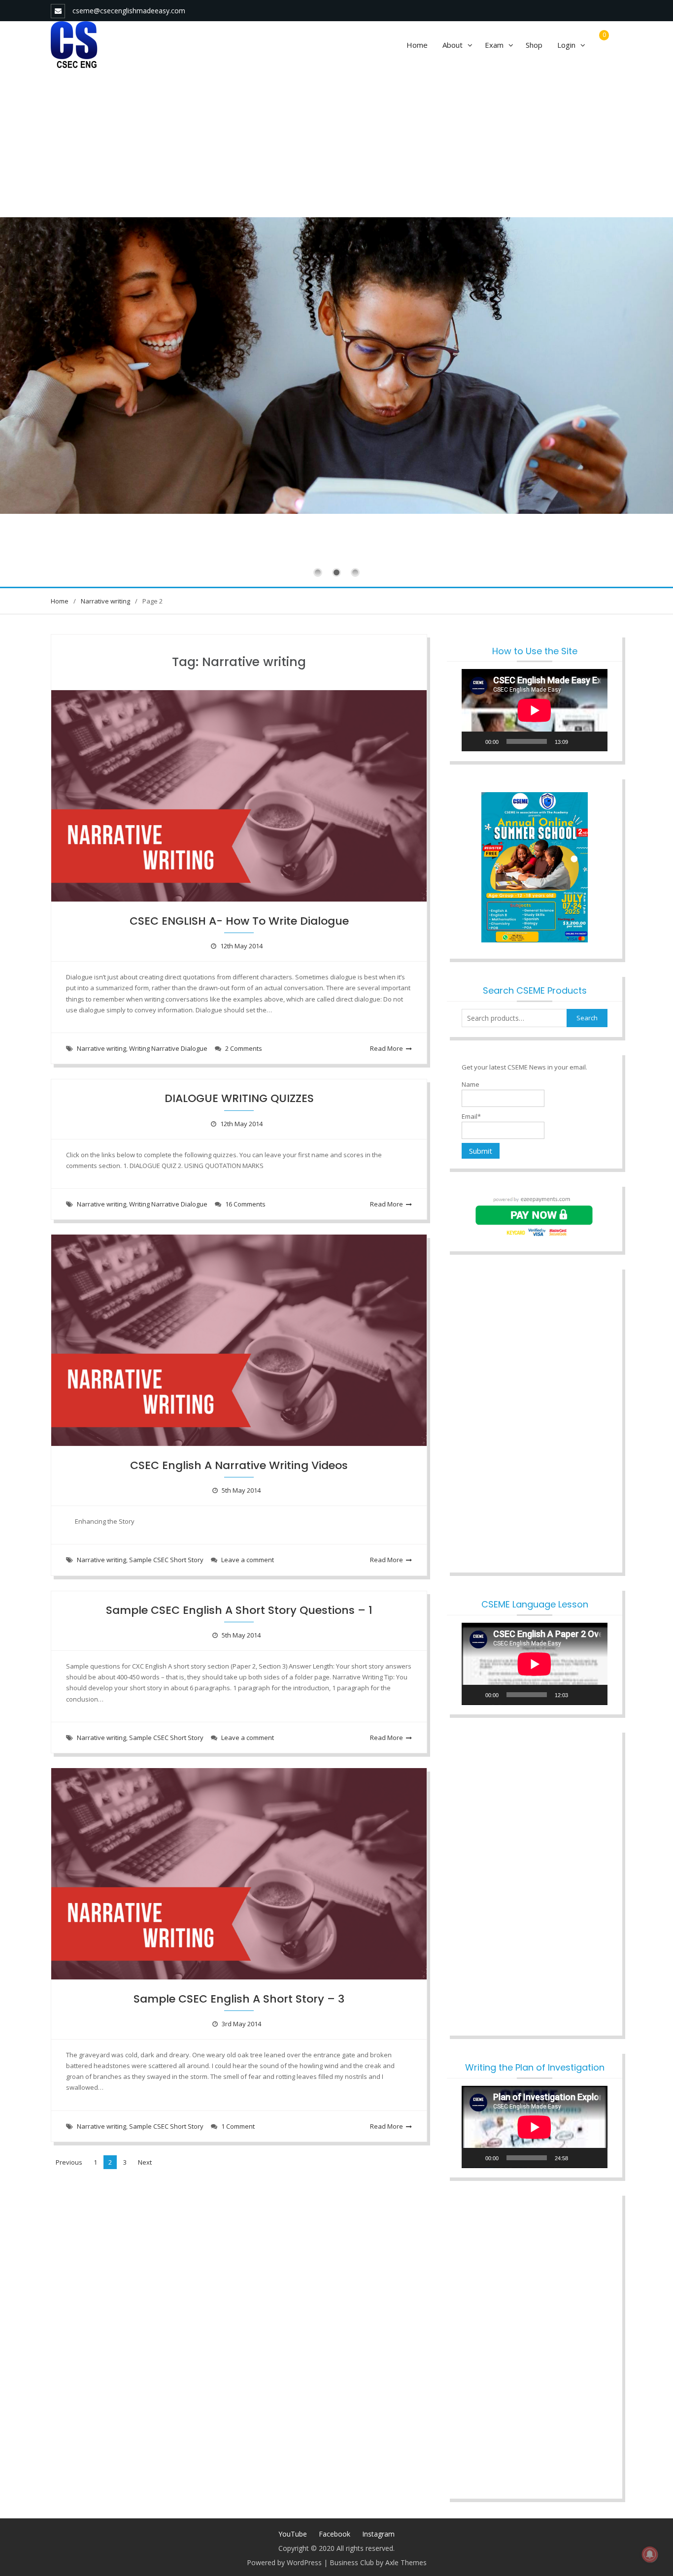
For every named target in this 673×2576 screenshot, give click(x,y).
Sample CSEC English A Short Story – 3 (239, 1999)
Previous (69, 2162)
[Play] (474, 741)
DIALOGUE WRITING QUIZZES (239, 1098)
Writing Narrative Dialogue (168, 1048)
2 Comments (244, 1048)
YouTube (293, 2534)
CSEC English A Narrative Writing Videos (239, 1465)
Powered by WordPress (284, 2562)
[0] (602, 45)
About (453, 45)
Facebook (335, 2534)
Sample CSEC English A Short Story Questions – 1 (239, 1610)
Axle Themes (406, 2562)
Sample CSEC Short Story (166, 1560)
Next (145, 2162)
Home (417, 45)
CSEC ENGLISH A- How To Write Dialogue (239, 921)
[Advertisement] (336, 143)
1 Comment (238, 2126)
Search (587, 1018)
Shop (534, 45)
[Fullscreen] (595, 741)
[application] (535, 710)
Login (566, 45)
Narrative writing (101, 1048)
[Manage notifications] (650, 2554)
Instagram (378, 2534)
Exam (494, 45)
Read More (387, 1048)
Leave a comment (248, 1560)
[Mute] (579, 741)
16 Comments (245, 1204)
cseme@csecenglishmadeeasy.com (129, 11)
